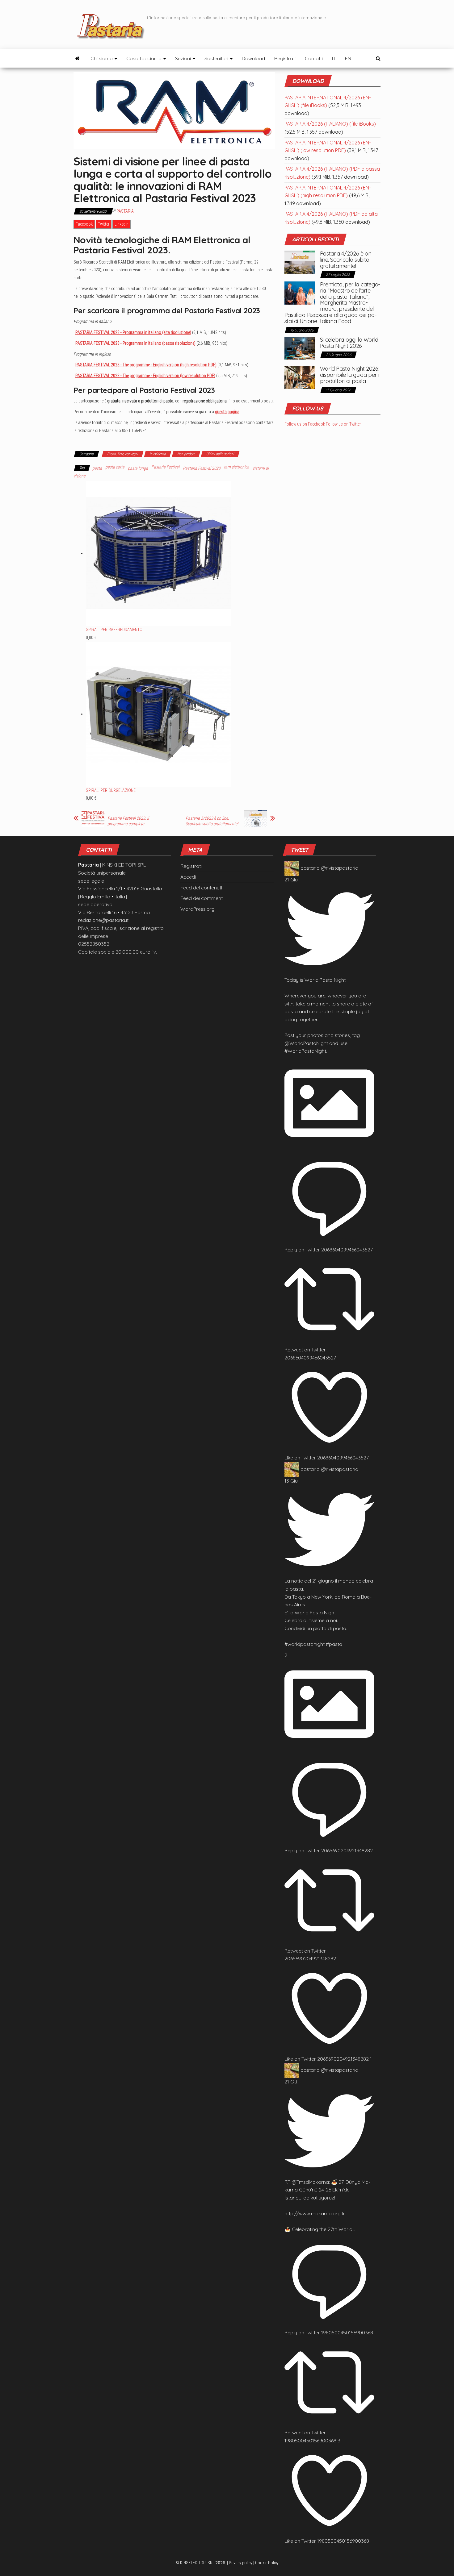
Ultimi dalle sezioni (220, 454)
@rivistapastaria (340, 868)
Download (253, 58)
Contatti (314, 58)
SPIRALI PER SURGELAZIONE (111, 790)
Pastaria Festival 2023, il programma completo (128, 821)
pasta (97, 468)
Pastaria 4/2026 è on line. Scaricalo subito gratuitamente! (346, 260)
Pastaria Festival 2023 (202, 468)
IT (334, 58)
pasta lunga (138, 468)
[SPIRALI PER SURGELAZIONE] (158, 714)
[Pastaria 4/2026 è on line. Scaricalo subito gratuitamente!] (300, 262)
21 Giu (291, 880)
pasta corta (115, 467)
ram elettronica (237, 467)
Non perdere (186, 454)
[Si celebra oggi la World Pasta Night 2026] (300, 347)
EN (348, 58)
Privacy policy (241, 2563)
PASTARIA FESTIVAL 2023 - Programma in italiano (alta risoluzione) (133, 332)
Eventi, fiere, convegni (123, 454)
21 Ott (291, 2082)
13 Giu (291, 1481)
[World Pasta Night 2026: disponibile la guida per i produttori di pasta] (300, 377)
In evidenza (158, 454)
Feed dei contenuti (201, 888)
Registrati (285, 58)
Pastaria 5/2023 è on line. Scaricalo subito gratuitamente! (212, 821)
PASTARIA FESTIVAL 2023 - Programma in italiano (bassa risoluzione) (135, 343)
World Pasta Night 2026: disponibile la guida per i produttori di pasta (350, 375)
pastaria (310, 868)
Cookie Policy (267, 2563)
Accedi (188, 877)
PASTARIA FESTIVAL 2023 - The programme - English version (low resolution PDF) (145, 376)
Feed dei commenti (202, 898)
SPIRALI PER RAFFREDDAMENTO (114, 630)
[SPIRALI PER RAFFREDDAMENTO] (158, 553)
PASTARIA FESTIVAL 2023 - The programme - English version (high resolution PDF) (146, 365)
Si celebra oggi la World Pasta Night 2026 (349, 343)
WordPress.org (198, 909)
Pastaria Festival (165, 467)
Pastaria (125, 211)
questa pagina (227, 412)
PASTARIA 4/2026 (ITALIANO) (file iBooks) (330, 124)
